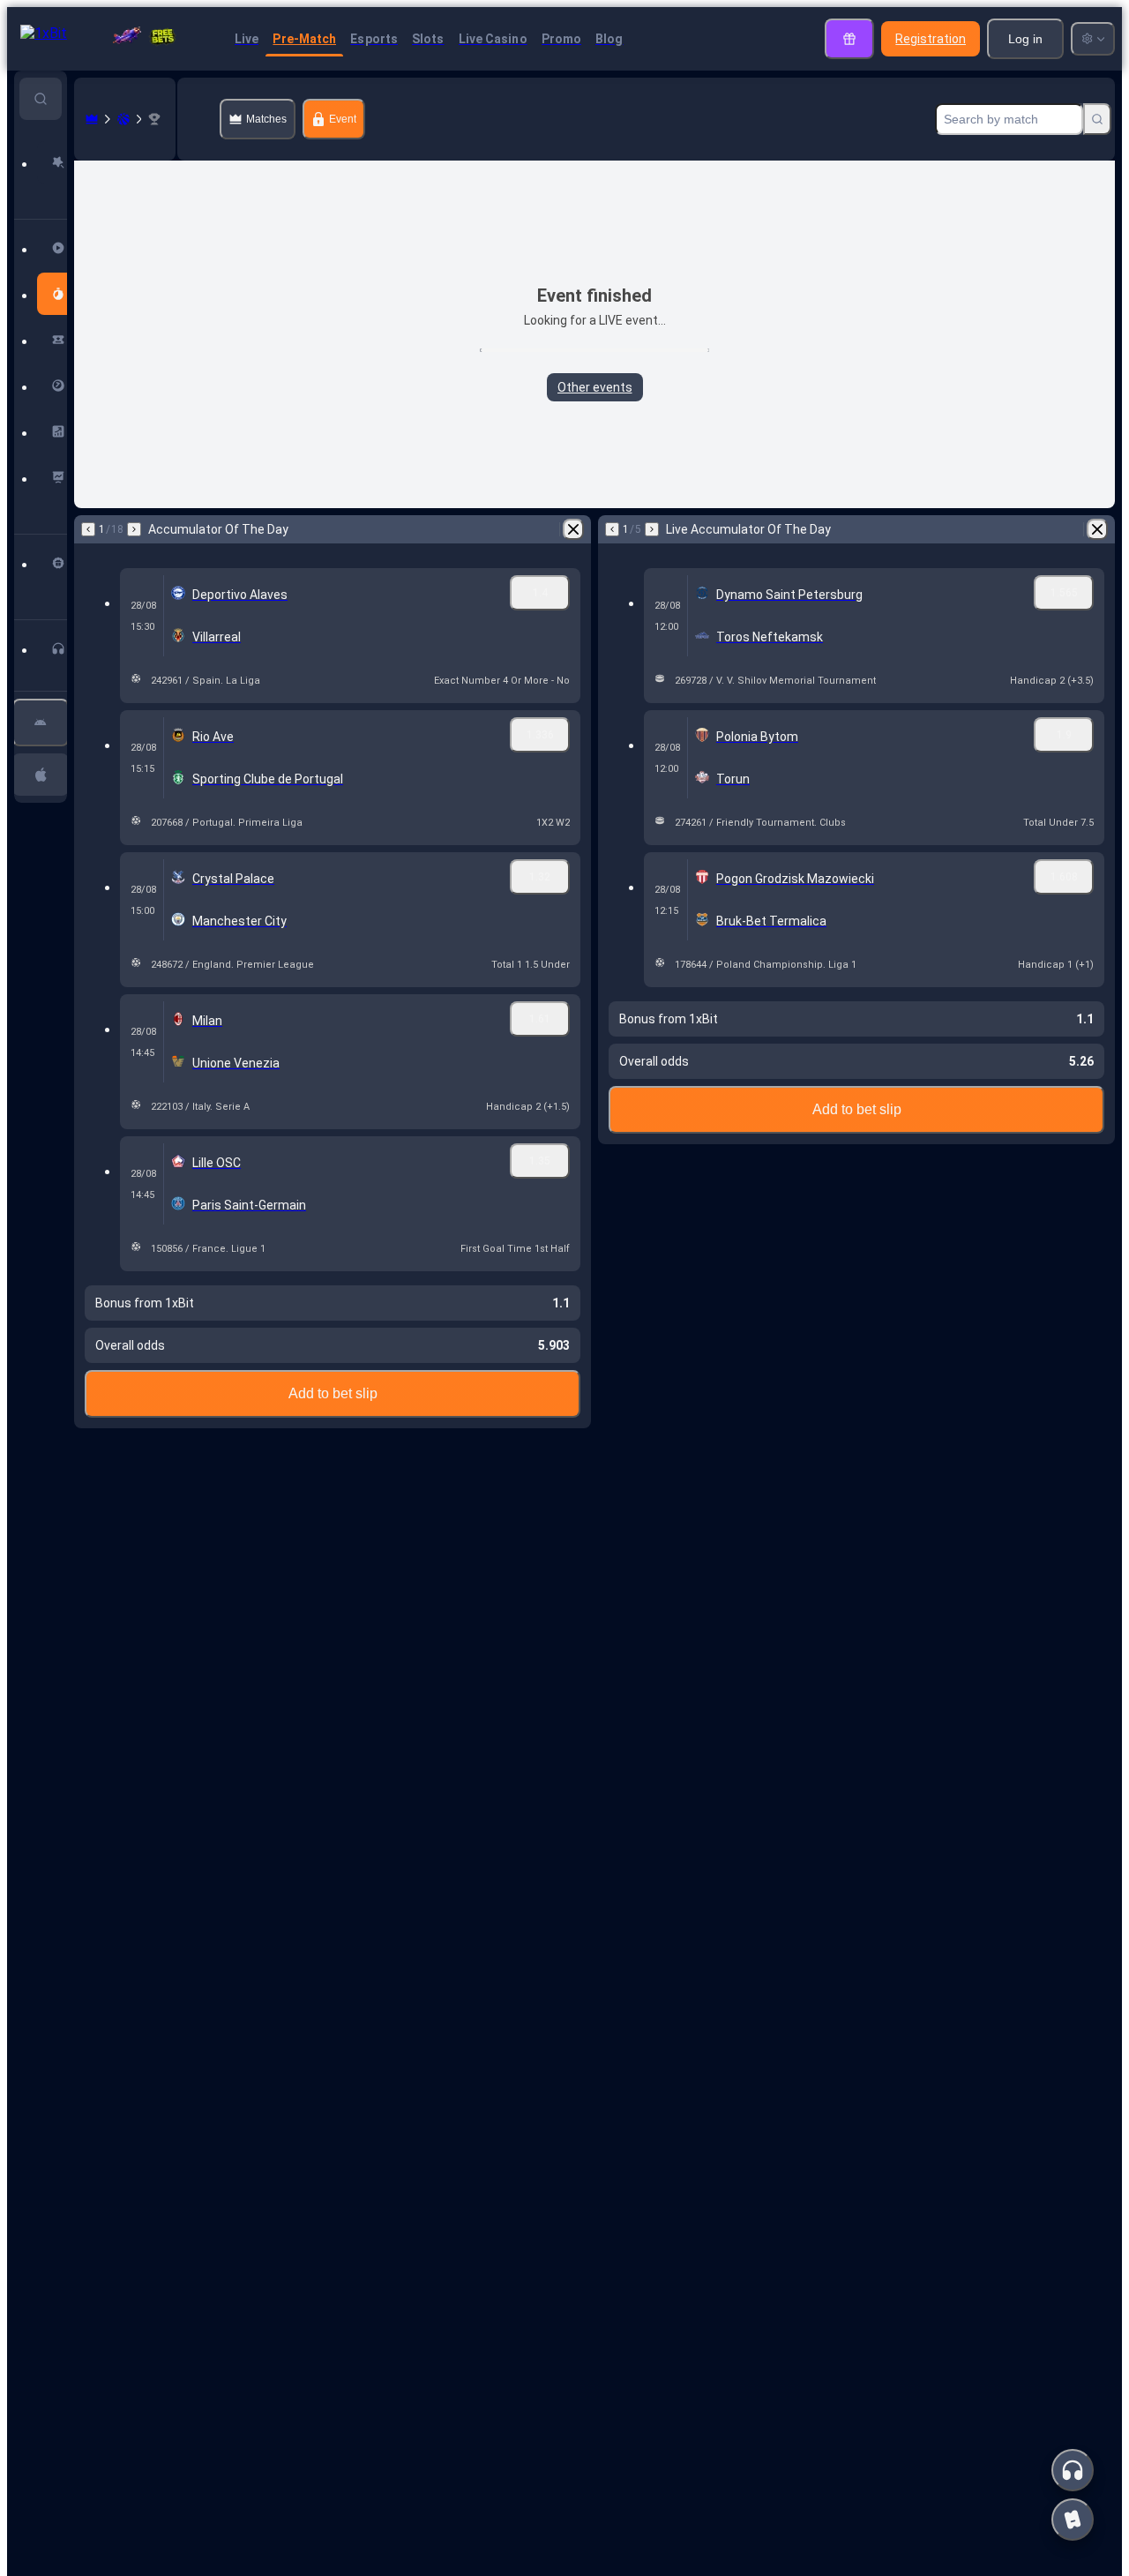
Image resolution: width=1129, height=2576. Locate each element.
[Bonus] (849, 39)
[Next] (134, 529)
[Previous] (88, 529)
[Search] (1097, 119)
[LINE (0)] (92, 119)
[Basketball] (123, 119)
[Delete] (573, 529)
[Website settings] (1093, 39)
